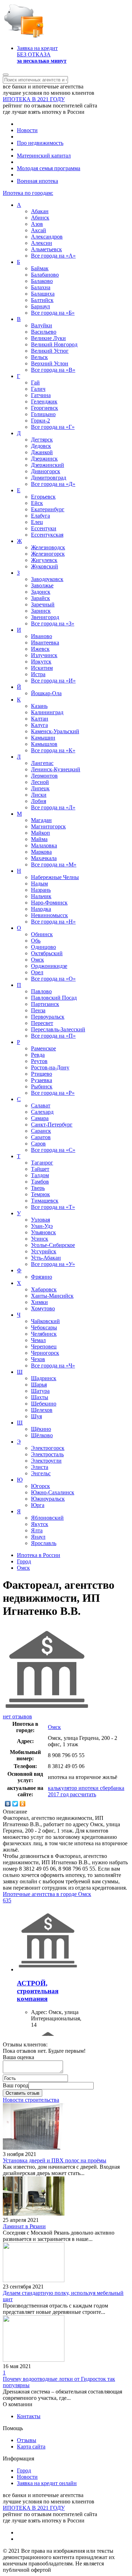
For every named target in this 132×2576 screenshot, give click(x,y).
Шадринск (44, 1378)
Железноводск (48, 547)
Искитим (42, 668)
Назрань (41, 890)
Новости (27, 130)
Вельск (39, 357)
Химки (39, 1302)
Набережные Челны (55, 877)
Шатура (40, 1391)
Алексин (42, 243)
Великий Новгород (54, 344)
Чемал (38, 1340)
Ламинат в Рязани (24, 2226)
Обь (36, 941)
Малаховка (44, 845)
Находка (41, 909)
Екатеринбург (48, 509)
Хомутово (43, 1308)
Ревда (38, 1055)
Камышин (43, 738)
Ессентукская (47, 535)
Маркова (41, 852)
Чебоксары (44, 1327)
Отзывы (27, 2440)
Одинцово (43, 947)
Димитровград (49, 478)
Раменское (43, 1048)
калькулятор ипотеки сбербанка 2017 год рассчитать (86, 1791)
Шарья (39, 1385)
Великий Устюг (50, 351)
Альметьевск (46, 249)
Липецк (40, 788)
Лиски (39, 795)
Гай (35, 382)
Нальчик (41, 896)
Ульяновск (43, 1232)
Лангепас (42, 763)
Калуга (39, 725)
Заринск (41, 611)
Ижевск (40, 649)
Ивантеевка (45, 643)
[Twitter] (15, 1804)
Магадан (41, 820)
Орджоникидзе (49, 966)
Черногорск (45, 1353)
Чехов (38, 1359)
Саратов (41, 1137)
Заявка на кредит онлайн (47, 2483)
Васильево (44, 332)
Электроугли (46, 1461)
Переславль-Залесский (58, 1029)
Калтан (40, 719)
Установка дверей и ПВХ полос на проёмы (55, 2160)
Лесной (40, 782)
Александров (47, 237)
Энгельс (41, 1473)
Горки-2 (40, 421)
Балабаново (45, 275)
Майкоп (40, 833)
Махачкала (44, 858)
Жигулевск (44, 560)
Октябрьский (47, 953)
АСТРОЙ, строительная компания (38, 1991)
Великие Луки (48, 338)
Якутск (40, 1524)
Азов (37, 224)
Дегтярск (42, 440)
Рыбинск (42, 1086)
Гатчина (41, 395)
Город (24, 2470)
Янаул (38, 1537)
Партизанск (45, 1004)
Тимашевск (45, 1201)
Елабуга (40, 516)
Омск (37, 960)
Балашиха (43, 294)
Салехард (42, 1112)
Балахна (41, 287)
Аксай (39, 230)
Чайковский (45, 1321)
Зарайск (40, 598)
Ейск (37, 503)
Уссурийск (44, 1251)
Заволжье (42, 585)
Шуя (36, 1416)
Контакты (29, 2416)
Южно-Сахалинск (53, 1492)
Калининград (47, 712)
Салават (41, 1105)
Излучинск (44, 655)
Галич (38, 389)
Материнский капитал (44, 156)
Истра (38, 674)
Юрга (38, 1505)
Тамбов (40, 1182)
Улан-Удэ (42, 1226)
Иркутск (41, 662)
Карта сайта (31, 2447)
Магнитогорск (48, 826)
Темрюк (40, 1194)
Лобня (39, 801)
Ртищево (42, 1074)
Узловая (40, 1220)
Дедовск (41, 446)
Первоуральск (48, 1017)
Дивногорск (46, 471)
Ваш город (16, 2085)
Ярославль (44, 1543)
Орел (37, 972)
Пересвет (42, 1023)
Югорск (40, 1486)
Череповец (44, 1346)
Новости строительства (31, 2100)
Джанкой (42, 452)
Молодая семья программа (49, 168)
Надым (39, 884)
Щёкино (41, 1429)
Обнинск (42, 934)
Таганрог (42, 1163)
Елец (37, 522)
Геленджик (44, 401)
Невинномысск (49, 915)
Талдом (40, 1175)
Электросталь (47, 1454)
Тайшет (40, 1169)
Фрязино (42, 1277)
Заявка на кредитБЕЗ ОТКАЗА (42, 54)
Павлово (41, 991)
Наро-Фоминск (49, 903)
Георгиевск (45, 408)
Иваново (42, 636)
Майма (39, 839)
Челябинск (44, 1334)
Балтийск (42, 300)
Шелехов (42, 1410)
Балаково (42, 281)
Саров (38, 1144)
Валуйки (42, 325)
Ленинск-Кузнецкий (56, 769)
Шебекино (44, 1404)
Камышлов (44, 744)
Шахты (40, 1397)
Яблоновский (47, 1518)
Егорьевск (43, 497)
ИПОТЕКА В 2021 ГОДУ (34, 99)
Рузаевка (42, 1080)
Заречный (43, 604)
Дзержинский (48, 465)
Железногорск (48, 554)
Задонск (41, 592)
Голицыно (43, 414)
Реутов (39, 1061)
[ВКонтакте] (8, 1804)
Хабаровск (44, 1289)
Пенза (38, 1010)
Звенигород (45, 617)
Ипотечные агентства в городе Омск (47, 1894)
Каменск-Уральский (55, 731)
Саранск (41, 1131)
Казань (39, 706)
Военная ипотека (37, 181)
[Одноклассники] (23, 1804)
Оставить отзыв (23, 2093)
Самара (40, 1118)
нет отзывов (17, 1716)
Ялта (37, 1530)
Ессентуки (44, 528)
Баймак (40, 268)
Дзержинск (44, 459)
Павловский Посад (54, 998)
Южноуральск (48, 1499)
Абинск (40, 218)
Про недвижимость (40, 143)
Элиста (40, 1467)
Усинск (40, 1239)
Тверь (38, 1188)
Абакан (40, 211)
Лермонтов (44, 776)
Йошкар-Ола (46, 693)
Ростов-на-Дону (50, 1067)
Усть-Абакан (46, 1258)
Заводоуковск (47, 579)
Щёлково (42, 1435)
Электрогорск (48, 1448)
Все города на (53, 256)
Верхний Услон (50, 363)
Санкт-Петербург (52, 1125)
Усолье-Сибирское (53, 1245)
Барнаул (40, 306)
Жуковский (45, 566)
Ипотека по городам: (28, 193)
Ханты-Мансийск (52, 1296)
